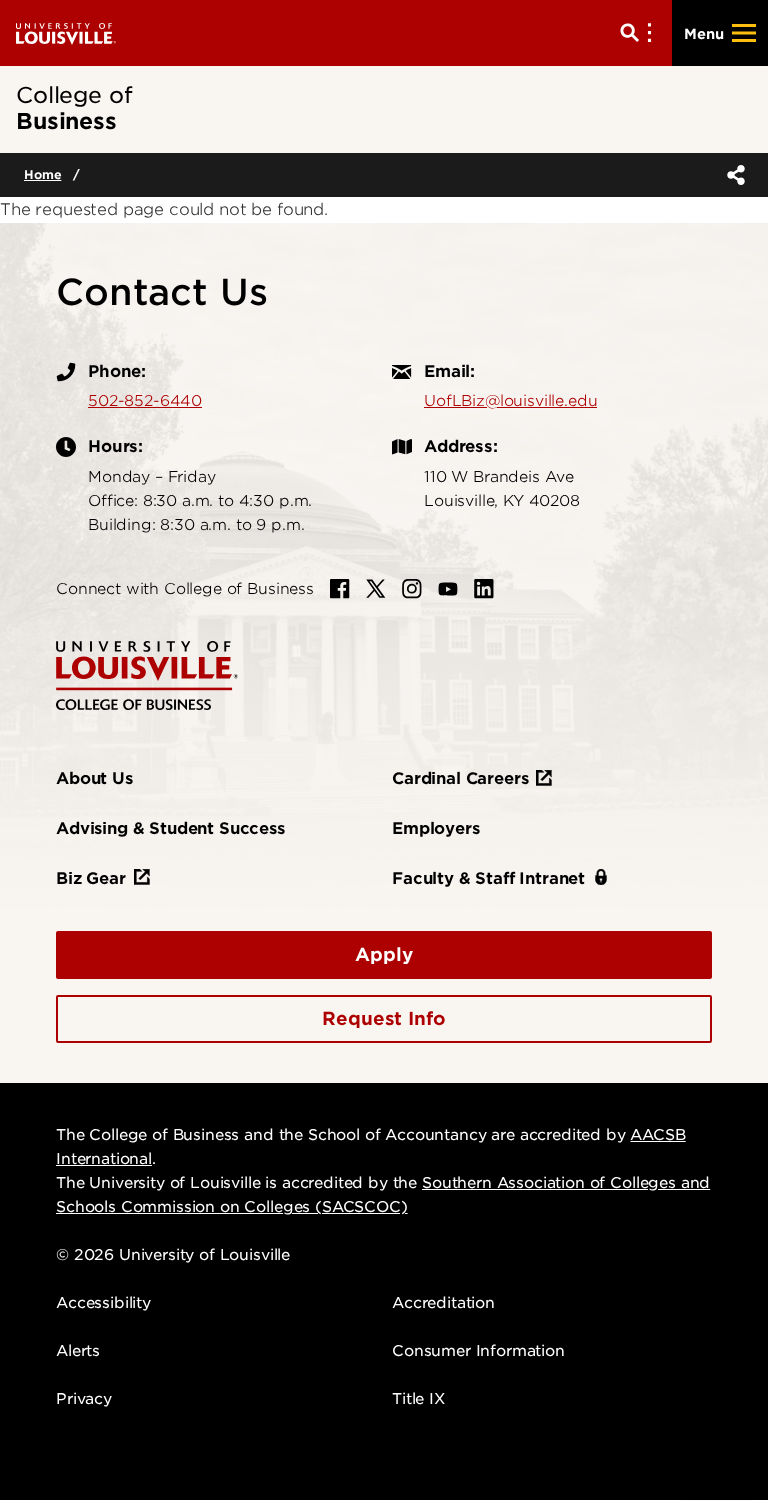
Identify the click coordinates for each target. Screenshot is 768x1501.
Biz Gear (91, 878)
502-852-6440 (145, 401)
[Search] (640, 33)
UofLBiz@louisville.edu (510, 401)
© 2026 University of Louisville (173, 1255)
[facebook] (340, 589)
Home (42, 174)
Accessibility (103, 1303)
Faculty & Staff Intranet (488, 878)
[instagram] (412, 589)
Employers (436, 828)
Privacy (84, 1399)
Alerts (78, 1351)
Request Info (383, 1018)
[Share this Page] (732, 175)
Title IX (418, 1399)
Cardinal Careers (460, 778)
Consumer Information (478, 1351)
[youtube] (448, 589)
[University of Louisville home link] (66, 32)
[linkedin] (484, 589)
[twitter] (376, 589)
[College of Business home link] (147, 674)
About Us (94, 778)
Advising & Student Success (170, 828)
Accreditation (443, 1303)
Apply (383, 954)
